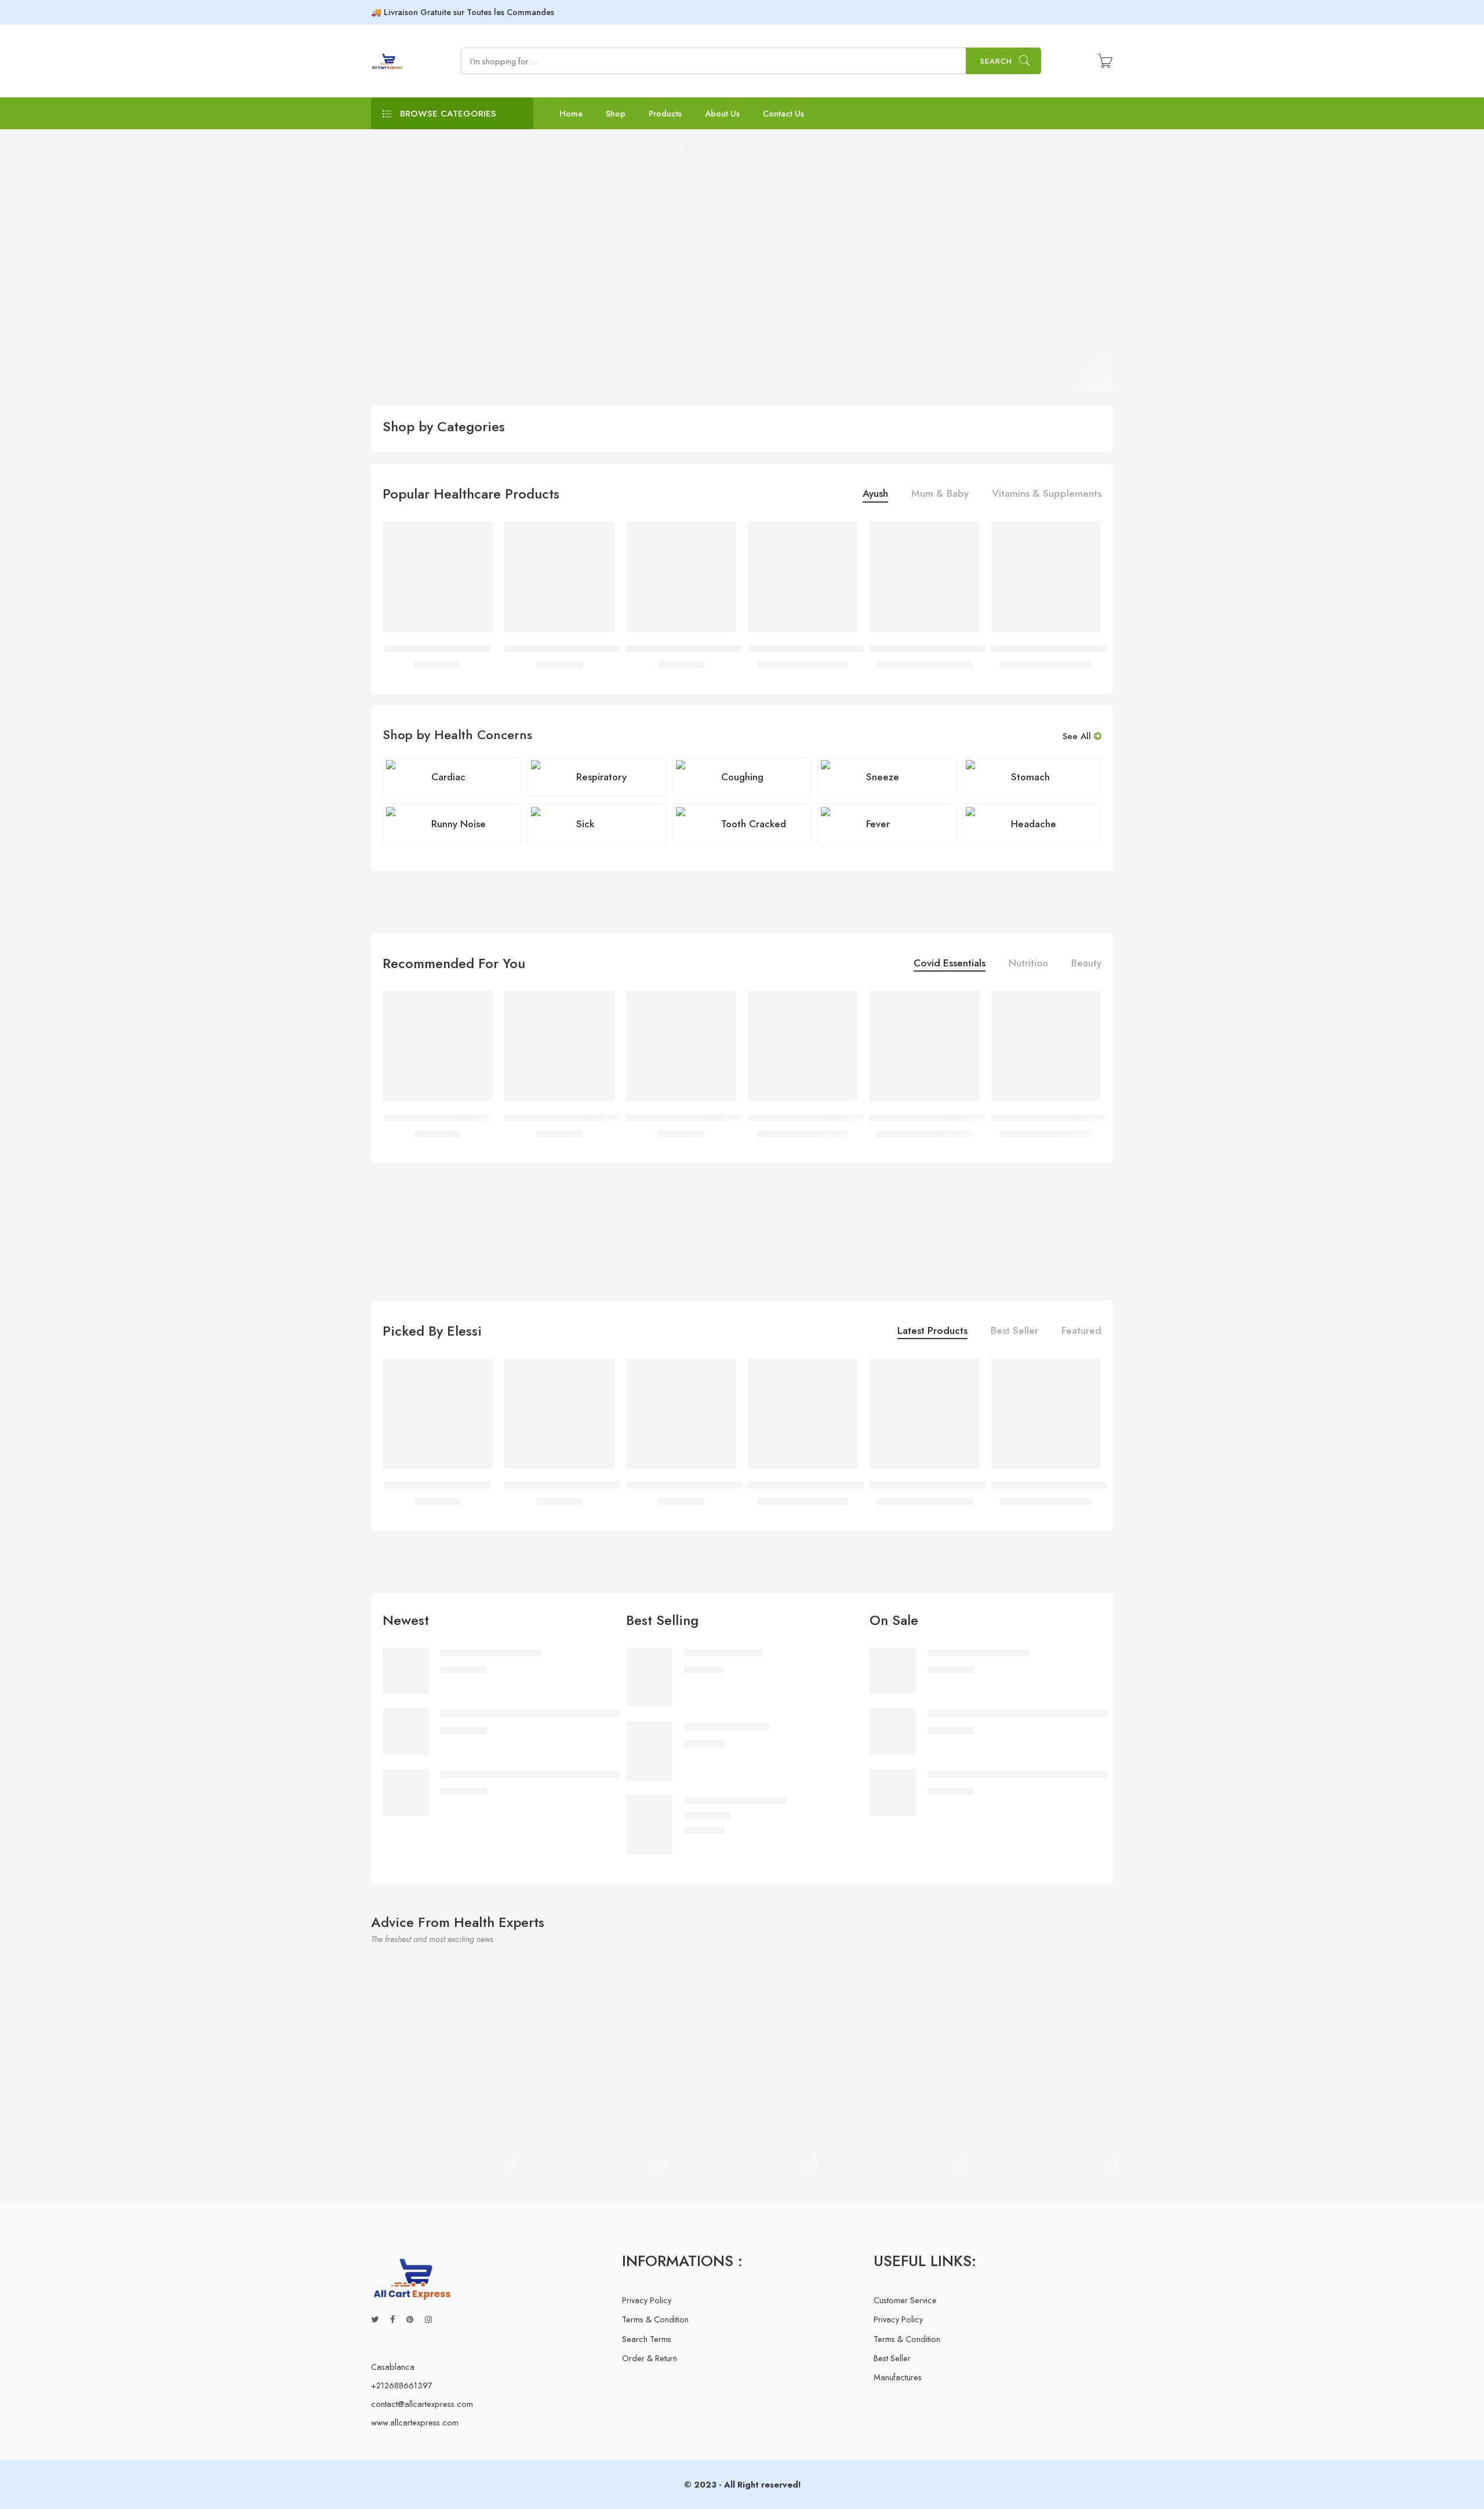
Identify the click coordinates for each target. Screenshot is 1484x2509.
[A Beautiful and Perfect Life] (1043, 2033)
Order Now (1059, 1562)
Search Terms (647, 2339)
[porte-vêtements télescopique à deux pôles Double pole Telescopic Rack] (1046, 577)
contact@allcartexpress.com (422, 2404)
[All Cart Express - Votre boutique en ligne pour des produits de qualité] (388, 61)
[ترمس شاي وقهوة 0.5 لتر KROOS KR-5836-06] (559, 577)
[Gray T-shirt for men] (649, 1676)
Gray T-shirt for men (723, 1653)
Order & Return (650, 2358)
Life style (544, 2118)
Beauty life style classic (430, 2134)
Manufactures (898, 2377)
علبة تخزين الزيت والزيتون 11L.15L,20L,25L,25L (969, 649)
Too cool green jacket (727, 1727)
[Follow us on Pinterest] (410, 2319)
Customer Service (905, 2300)
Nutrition (1028, 964)
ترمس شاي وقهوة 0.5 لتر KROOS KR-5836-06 (602, 649)
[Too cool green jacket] (649, 1750)
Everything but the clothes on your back (926, 2134)
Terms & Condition (655, 2319)
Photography (1006, 2118)
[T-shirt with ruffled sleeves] (649, 1823)
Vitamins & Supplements (1047, 495)
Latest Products (932, 1332)
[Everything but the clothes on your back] (893, 2033)
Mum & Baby (940, 495)
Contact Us (783, 113)
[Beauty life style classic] (441, 2033)
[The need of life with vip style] (591, 2033)
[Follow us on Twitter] (375, 2319)
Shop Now (990, 260)
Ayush (875, 495)
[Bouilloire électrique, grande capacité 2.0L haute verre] (803, 577)
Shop (616, 113)
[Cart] (1105, 61)
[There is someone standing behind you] (742, 2033)
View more (1063, 902)
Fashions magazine (416, 2118)
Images (689, 2118)
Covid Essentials (950, 964)
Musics (839, 2118)
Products (665, 113)
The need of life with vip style (599, 2134)
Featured (1081, 1332)
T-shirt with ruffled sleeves (735, 1801)
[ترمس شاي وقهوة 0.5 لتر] (438, 577)
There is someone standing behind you (773, 2134)
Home (571, 113)
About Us (722, 113)
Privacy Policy (647, 2300)
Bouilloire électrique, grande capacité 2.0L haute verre (861, 649)
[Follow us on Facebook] (392, 2319)
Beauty (1086, 964)
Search (996, 61)
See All (1078, 736)
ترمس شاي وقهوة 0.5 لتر (437, 649)
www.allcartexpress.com (415, 2422)
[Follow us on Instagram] (428, 2319)
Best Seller (1014, 1332)
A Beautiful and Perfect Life (1045, 2134)
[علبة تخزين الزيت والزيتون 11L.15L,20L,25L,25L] (925, 577)
